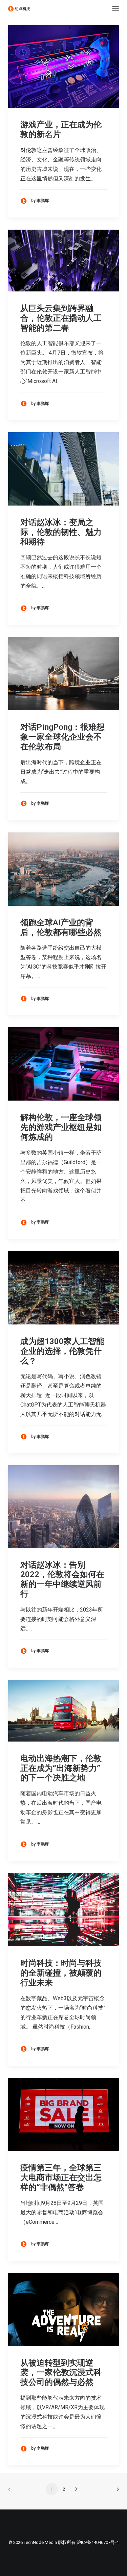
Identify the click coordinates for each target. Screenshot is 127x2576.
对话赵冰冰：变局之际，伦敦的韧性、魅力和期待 (61, 532)
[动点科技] (19, 9)
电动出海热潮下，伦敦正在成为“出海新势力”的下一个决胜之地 (61, 1768)
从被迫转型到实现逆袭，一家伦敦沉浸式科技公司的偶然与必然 (61, 2373)
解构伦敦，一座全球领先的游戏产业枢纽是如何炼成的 (61, 1127)
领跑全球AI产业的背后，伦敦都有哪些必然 (61, 928)
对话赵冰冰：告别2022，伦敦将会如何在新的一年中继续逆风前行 (62, 1579)
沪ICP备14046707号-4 (98, 2542)
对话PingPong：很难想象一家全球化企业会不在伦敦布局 (62, 737)
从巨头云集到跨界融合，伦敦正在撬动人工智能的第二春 (61, 318)
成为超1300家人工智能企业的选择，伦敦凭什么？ (62, 1351)
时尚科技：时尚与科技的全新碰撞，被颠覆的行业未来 (61, 1973)
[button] (115, 9)
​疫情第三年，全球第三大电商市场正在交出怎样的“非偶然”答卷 (61, 2178)
